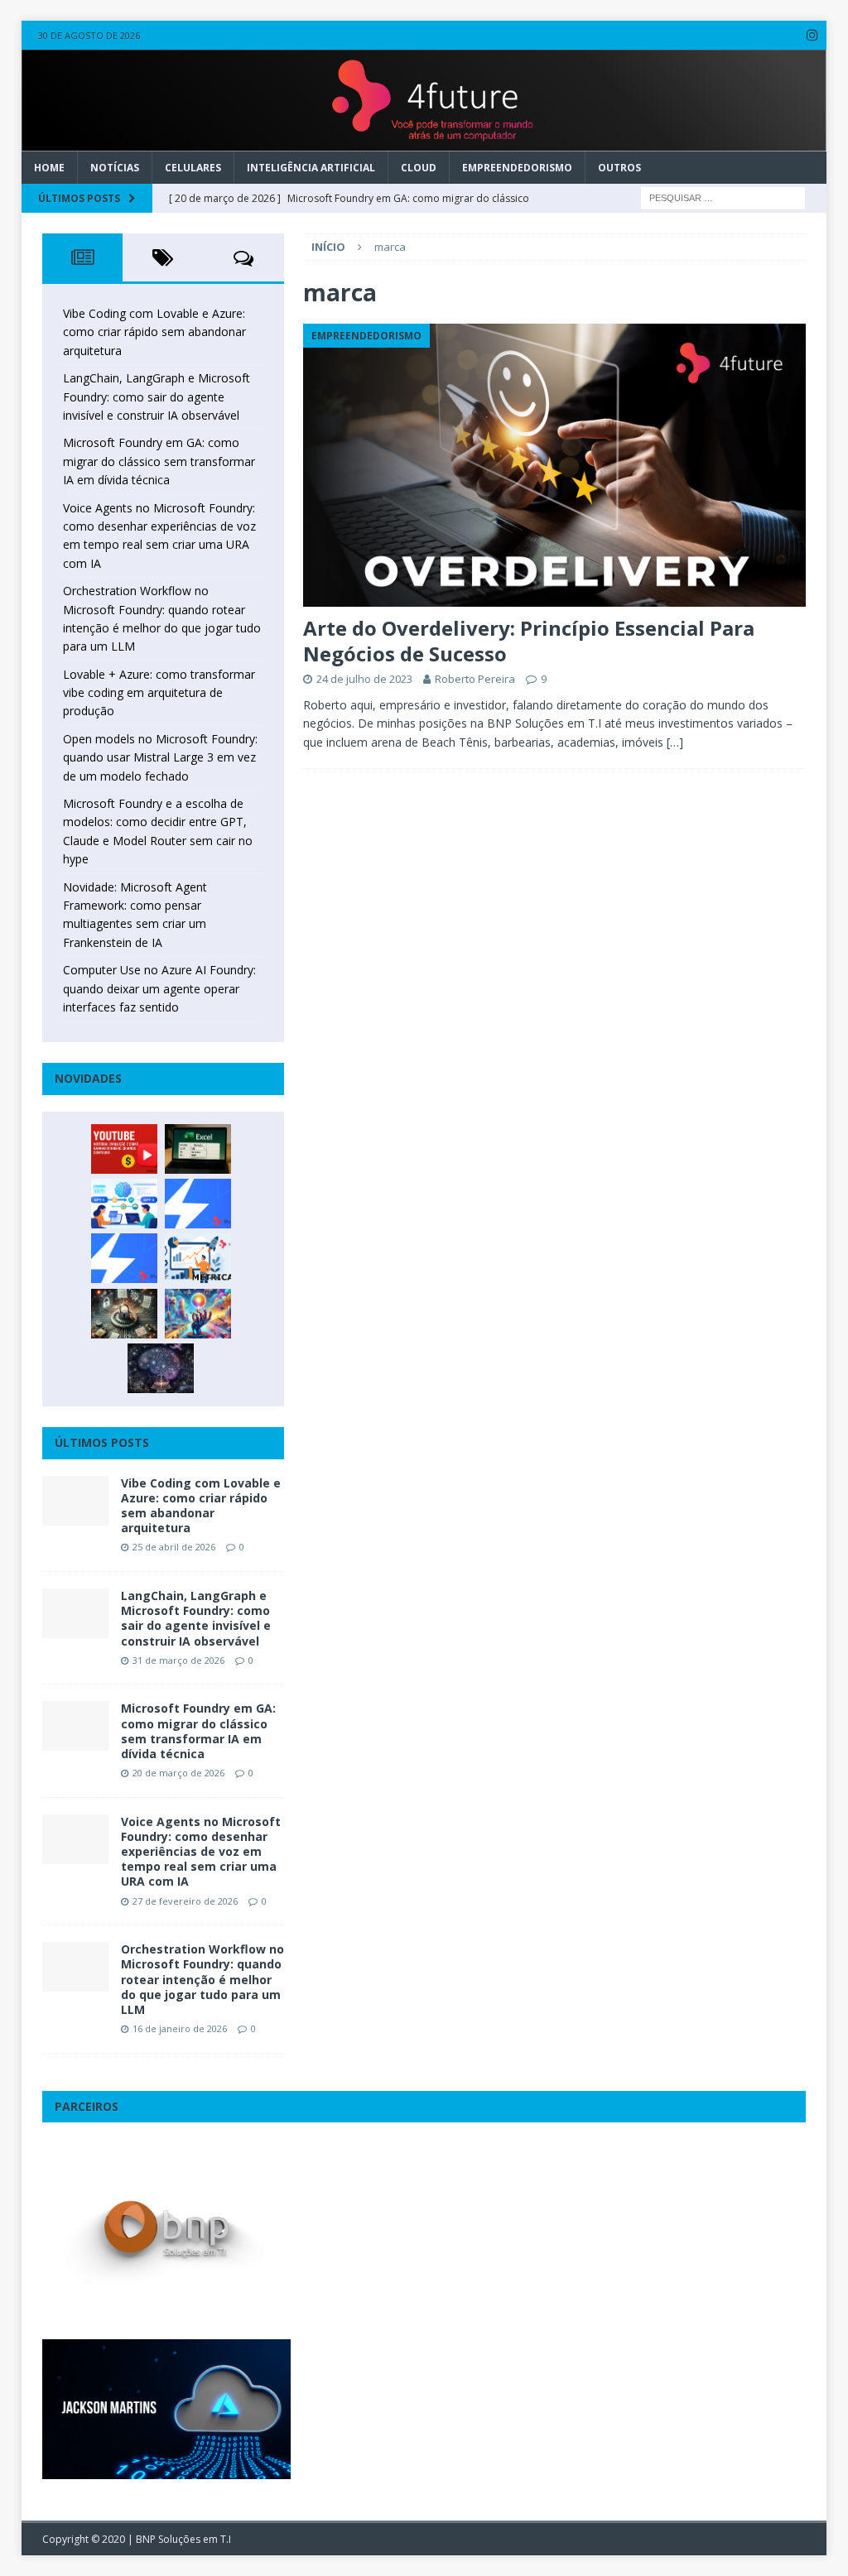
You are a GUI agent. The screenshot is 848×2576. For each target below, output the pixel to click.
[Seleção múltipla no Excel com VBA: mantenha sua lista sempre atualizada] (198, 1149)
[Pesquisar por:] (723, 197)
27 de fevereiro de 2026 (185, 1901)
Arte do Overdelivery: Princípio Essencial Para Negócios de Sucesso (529, 641)
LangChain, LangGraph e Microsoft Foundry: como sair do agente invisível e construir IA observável (157, 396)
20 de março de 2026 (178, 1773)
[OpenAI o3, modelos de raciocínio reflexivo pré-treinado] (161, 1368)
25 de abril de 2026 (174, 1547)
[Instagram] (812, 35)
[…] (675, 742)
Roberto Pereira (475, 679)
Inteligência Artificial (311, 168)
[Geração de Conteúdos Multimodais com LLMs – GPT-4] (198, 1314)
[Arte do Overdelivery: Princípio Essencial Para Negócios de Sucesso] (554, 465)
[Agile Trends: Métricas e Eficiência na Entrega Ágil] (198, 1258)
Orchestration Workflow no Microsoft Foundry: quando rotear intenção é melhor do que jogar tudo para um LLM (202, 1979)
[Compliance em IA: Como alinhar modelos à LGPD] (124, 1314)
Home (49, 168)
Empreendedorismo (517, 168)
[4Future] (424, 141)
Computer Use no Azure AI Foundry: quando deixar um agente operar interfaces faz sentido (159, 988)
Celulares (193, 168)
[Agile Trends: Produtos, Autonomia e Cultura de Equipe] (124, 1258)
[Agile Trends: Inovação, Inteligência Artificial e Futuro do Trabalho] (198, 1204)
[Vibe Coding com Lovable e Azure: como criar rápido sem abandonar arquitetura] (75, 1501)
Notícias (115, 168)
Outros (619, 168)
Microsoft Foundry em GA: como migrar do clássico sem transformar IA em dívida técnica (159, 461)
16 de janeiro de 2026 (180, 2028)
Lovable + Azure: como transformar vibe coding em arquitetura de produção (159, 693)
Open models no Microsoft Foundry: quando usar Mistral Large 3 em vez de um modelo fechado (160, 757)
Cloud (419, 168)
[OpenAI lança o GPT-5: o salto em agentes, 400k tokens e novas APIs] (124, 1204)
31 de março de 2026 (178, 1660)
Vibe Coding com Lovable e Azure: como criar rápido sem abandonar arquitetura (154, 332)
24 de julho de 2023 (364, 679)
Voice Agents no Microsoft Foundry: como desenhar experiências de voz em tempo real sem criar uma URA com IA (201, 1852)
